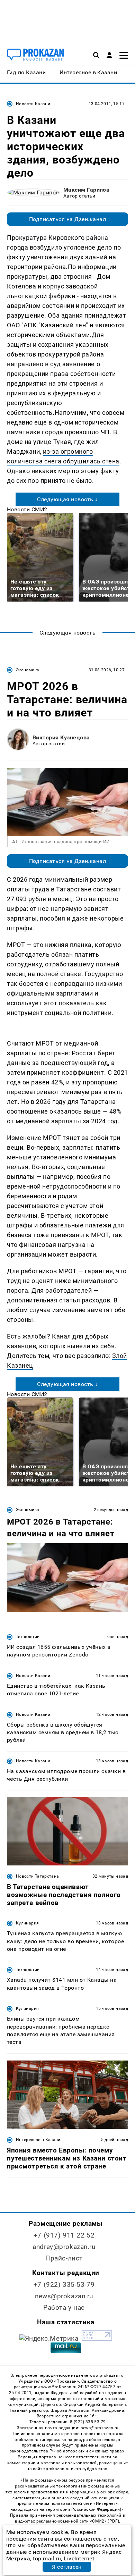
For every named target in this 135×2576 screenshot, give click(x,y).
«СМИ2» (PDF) (105, 2521)
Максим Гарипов (87, 190)
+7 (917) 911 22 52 (64, 2235)
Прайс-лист (64, 2258)
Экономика (28, 670)
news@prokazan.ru (64, 2296)
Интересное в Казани (38, 2140)
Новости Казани (33, 104)
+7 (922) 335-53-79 (64, 2285)
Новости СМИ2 (27, 509)
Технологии (28, 1637)
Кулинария (27, 1923)
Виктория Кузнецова (61, 737)
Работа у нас (64, 2308)
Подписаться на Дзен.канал (67, 219)
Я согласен (67, 2567)
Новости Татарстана (37, 1876)
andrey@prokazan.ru (64, 2247)
